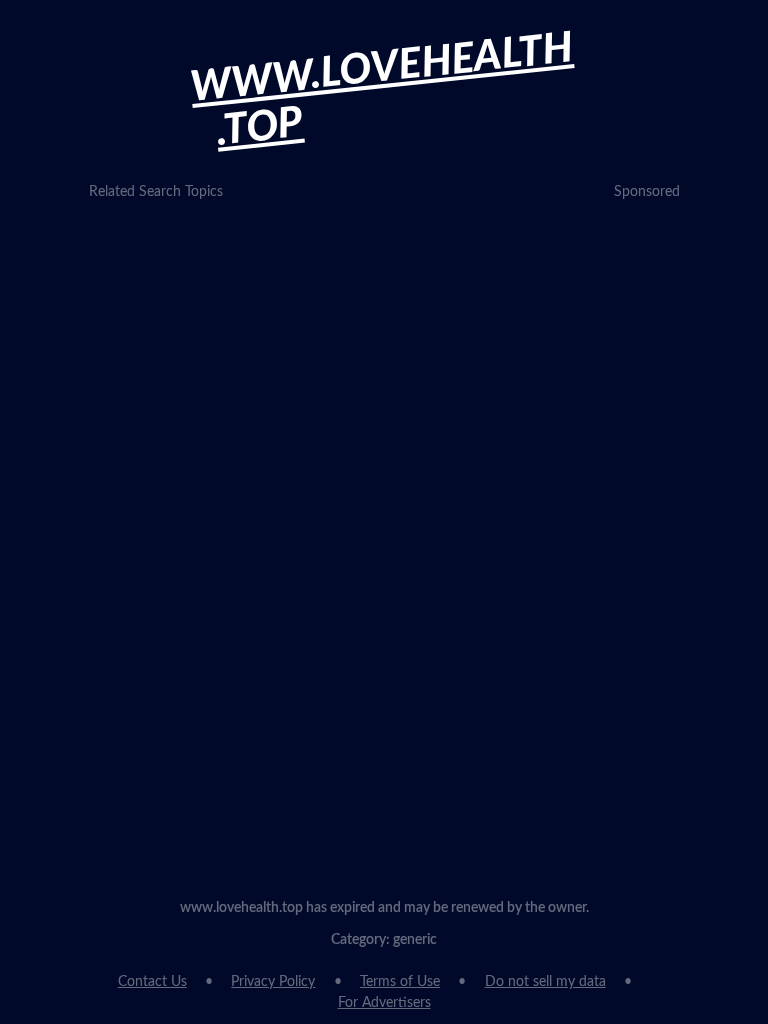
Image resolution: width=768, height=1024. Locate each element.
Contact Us (152, 982)
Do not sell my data (545, 982)
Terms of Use (400, 982)
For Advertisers (384, 1003)
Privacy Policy (273, 982)
